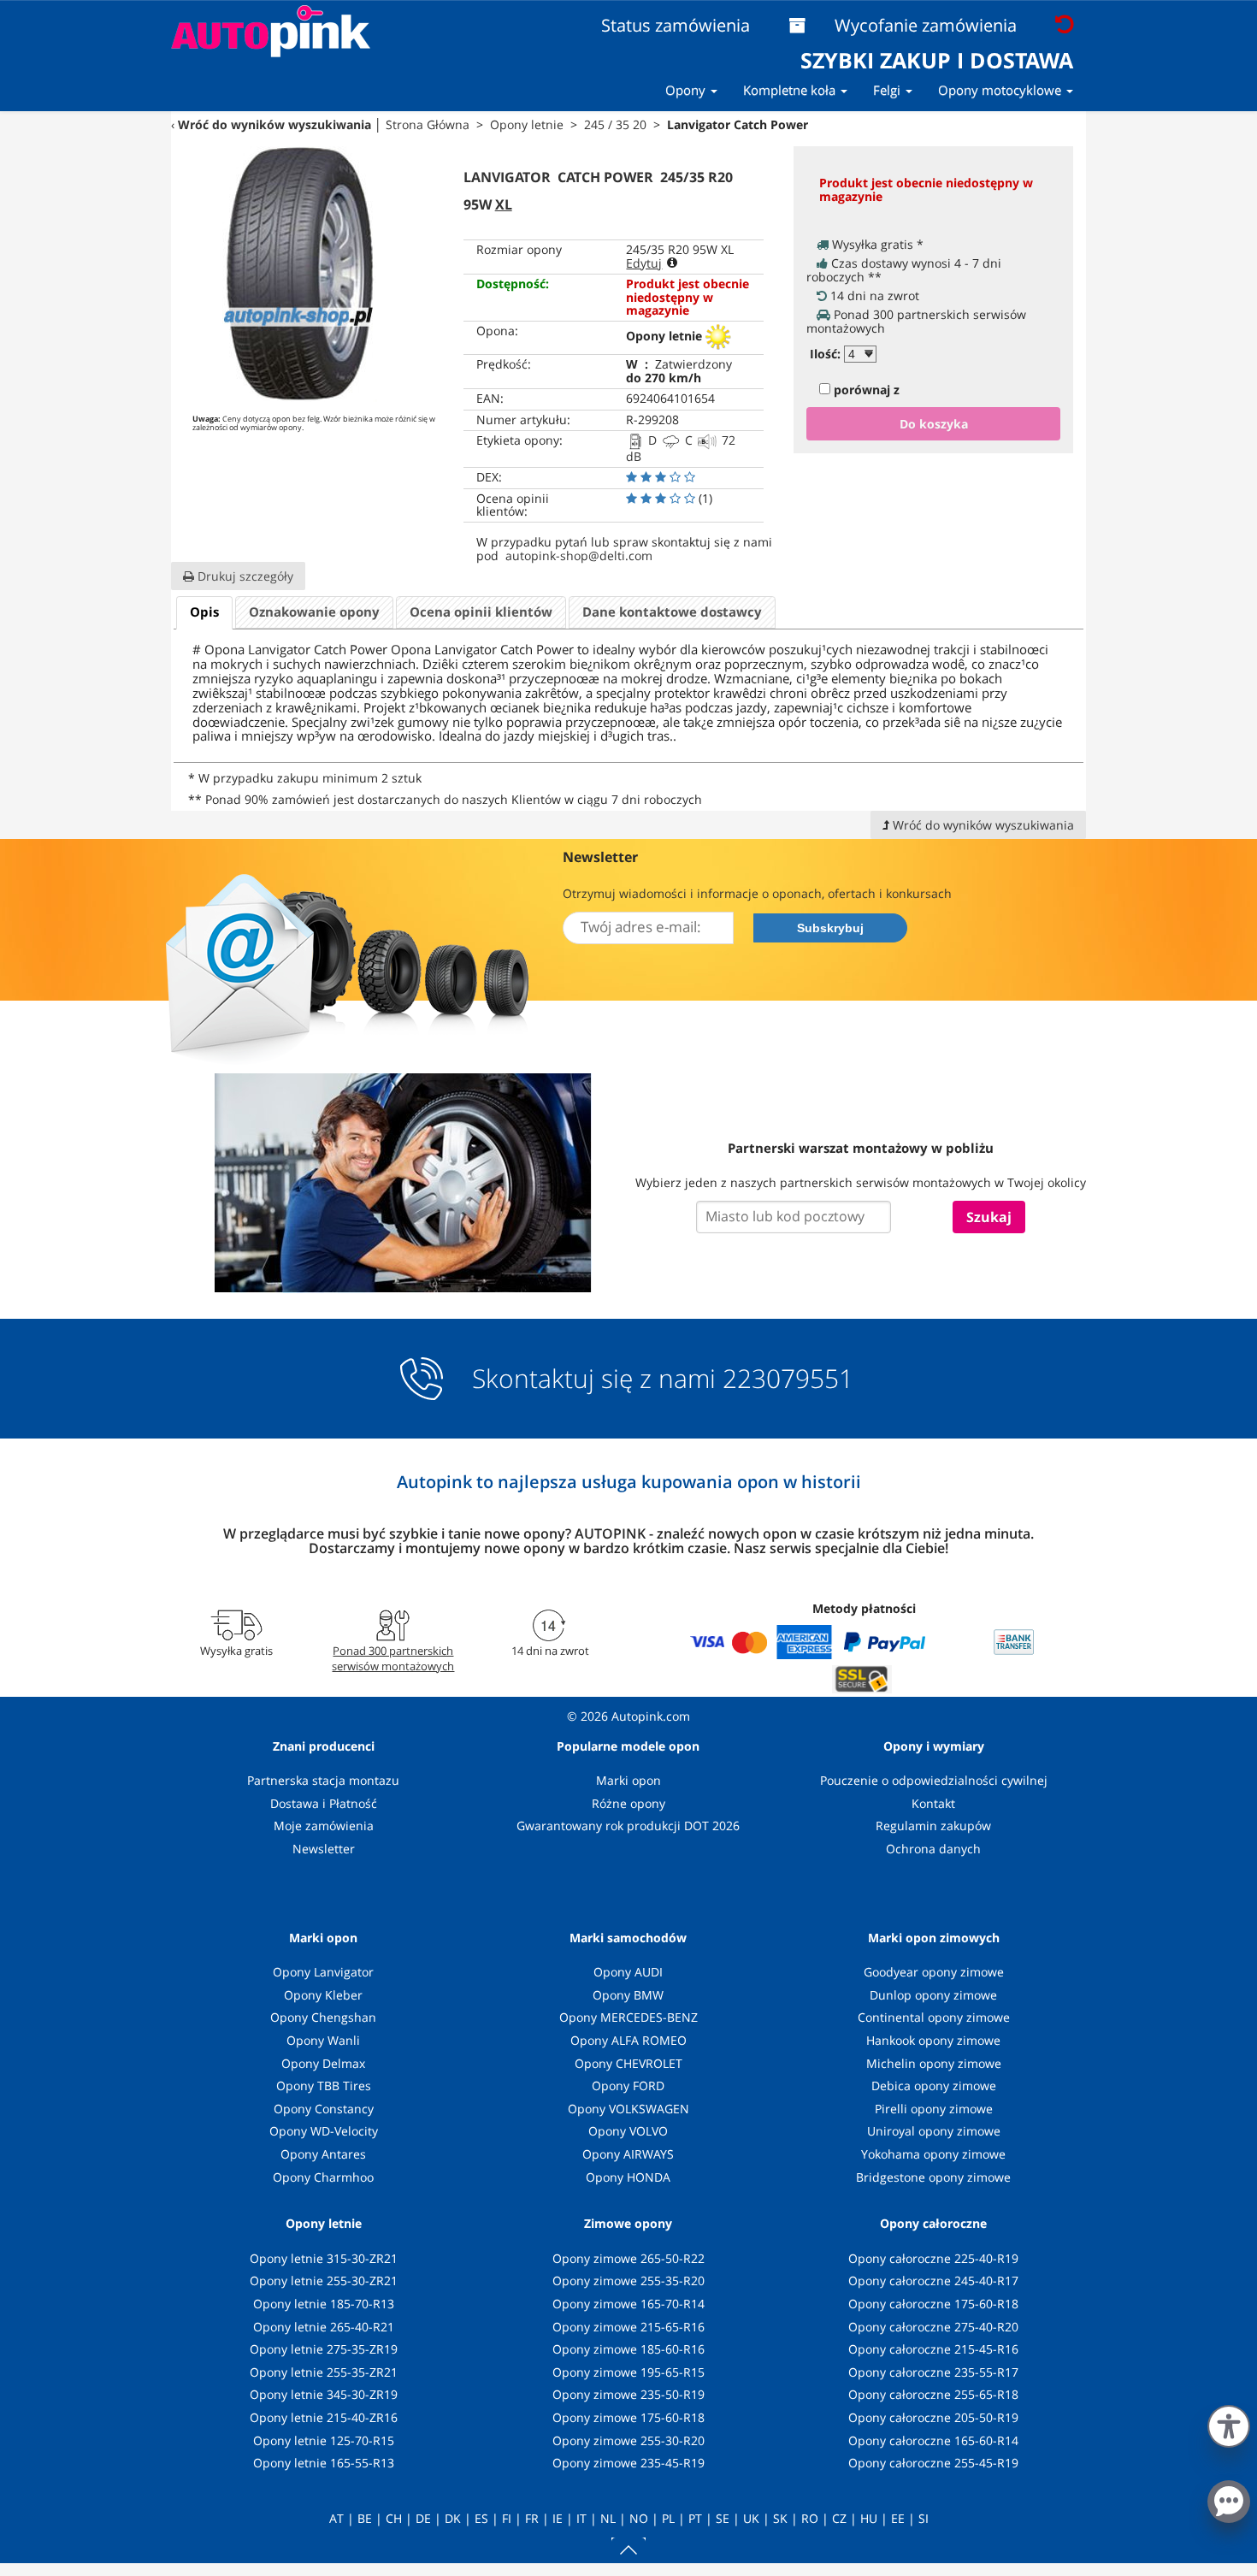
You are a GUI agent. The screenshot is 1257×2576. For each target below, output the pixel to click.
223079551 (788, 1379)
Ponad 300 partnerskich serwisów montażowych (393, 1658)
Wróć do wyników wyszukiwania (274, 124)
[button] (1229, 2423)
